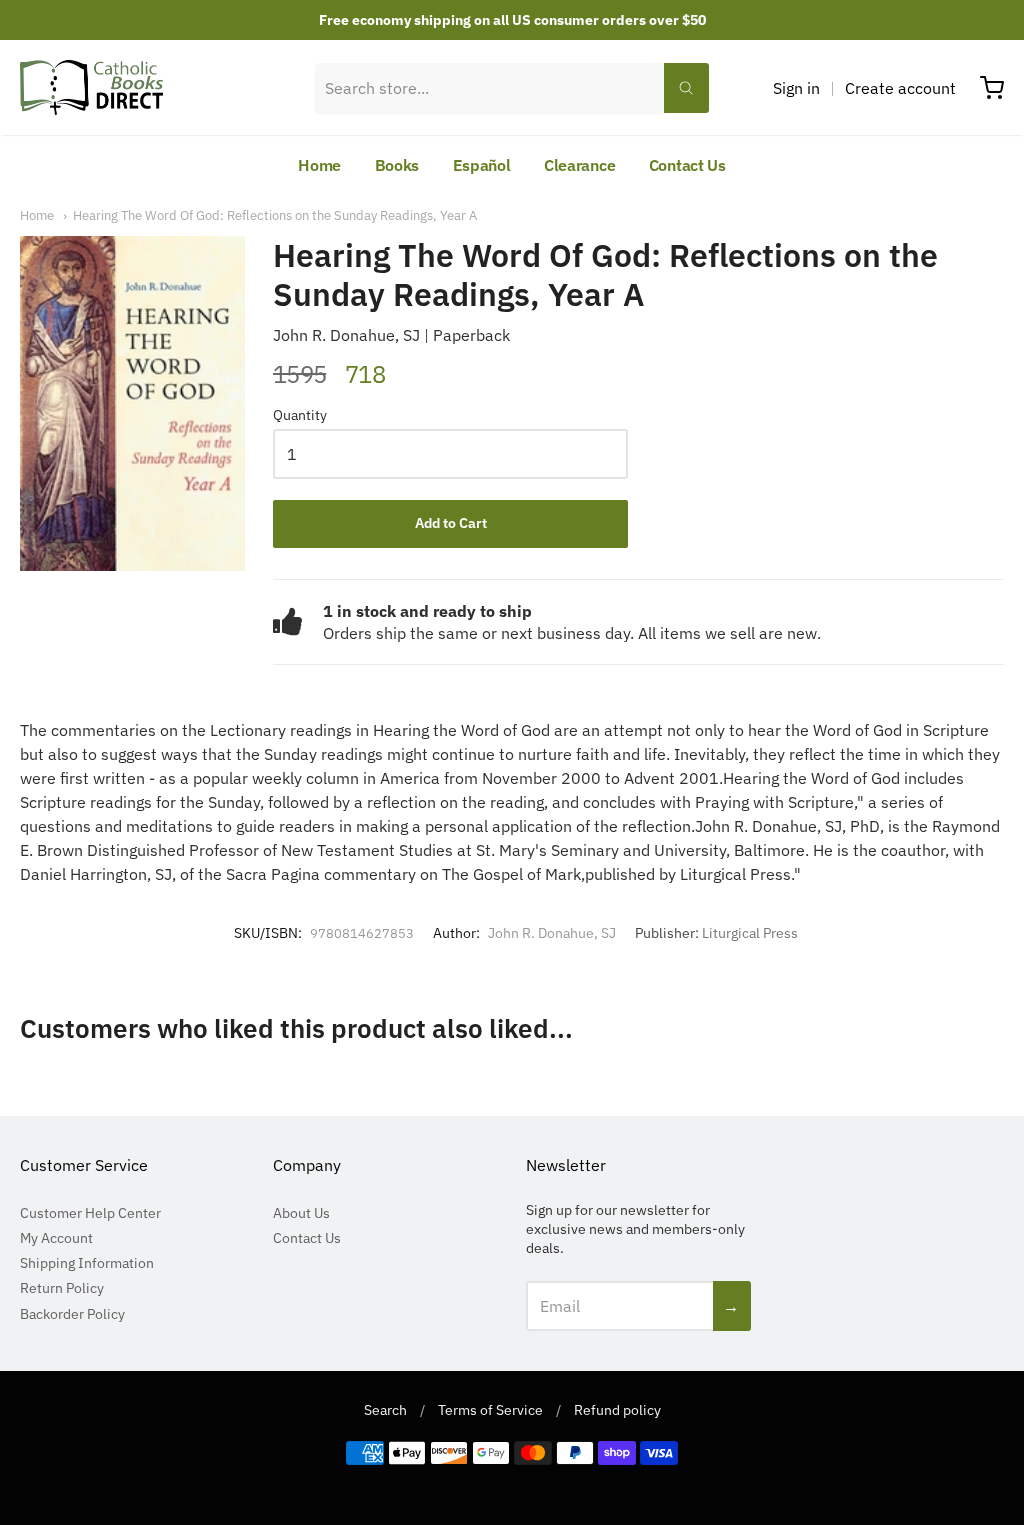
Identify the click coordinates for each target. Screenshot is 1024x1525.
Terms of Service (490, 1410)
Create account (900, 88)
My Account (56, 1238)
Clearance (579, 165)
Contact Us (687, 165)
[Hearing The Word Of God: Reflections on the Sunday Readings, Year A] (132, 403)
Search (385, 1410)
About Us (301, 1213)
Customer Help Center (90, 1213)
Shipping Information (87, 1263)
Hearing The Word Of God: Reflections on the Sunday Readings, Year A (275, 215)
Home (319, 165)
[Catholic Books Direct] (91, 87)
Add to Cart (451, 523)
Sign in (796, 88)
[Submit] (686, 88)
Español (482, 165)
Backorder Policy (72, 1314)
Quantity (300, 416)
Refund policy (617, 1410)
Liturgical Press (750, 933)
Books (397, 165)
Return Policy (62, 1288)
